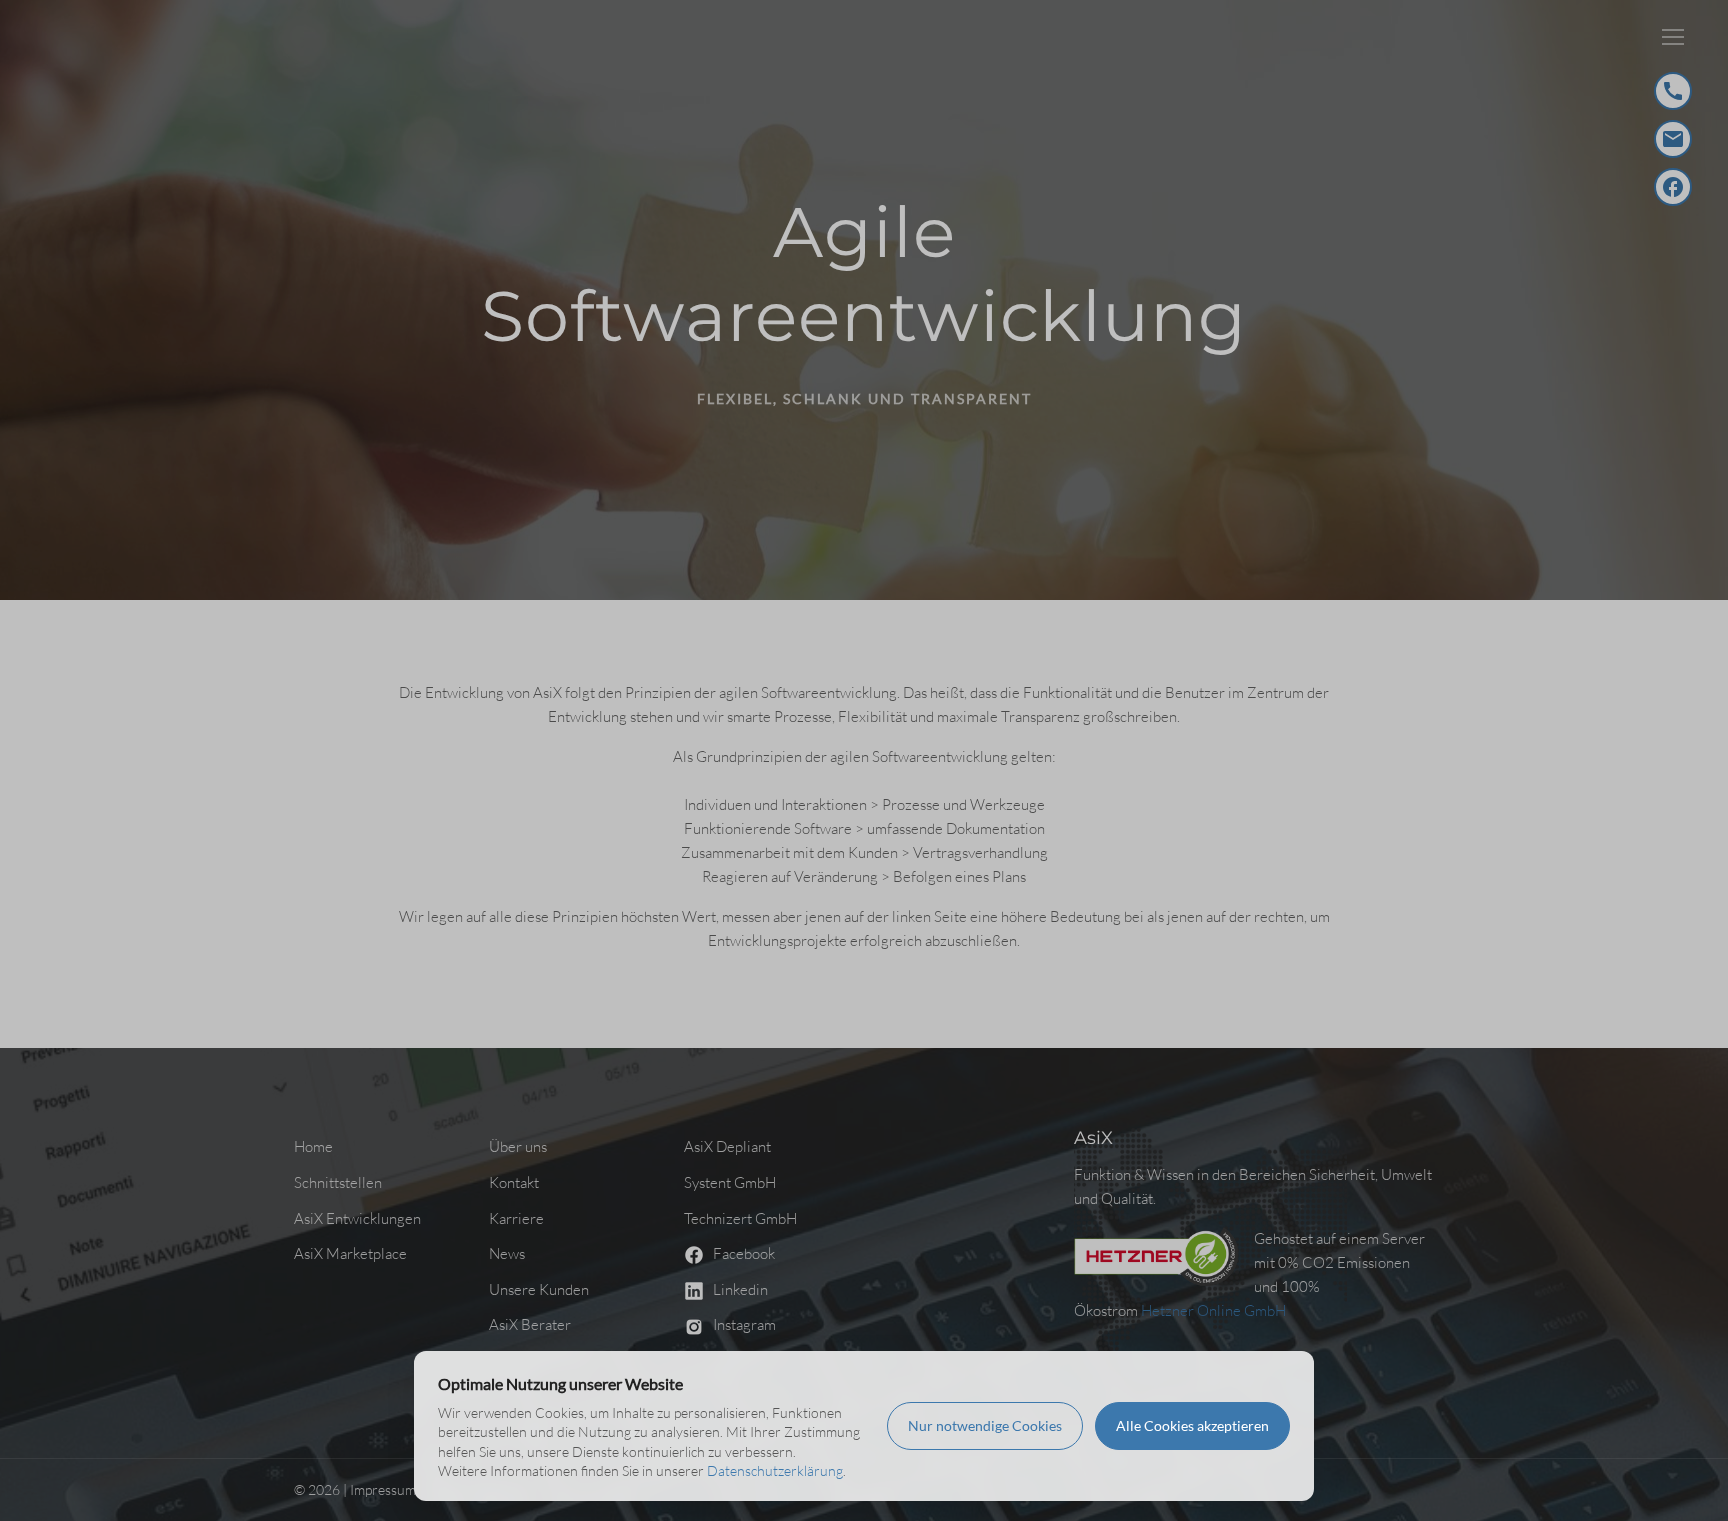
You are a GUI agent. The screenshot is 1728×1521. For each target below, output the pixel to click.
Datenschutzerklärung (775, 1470)
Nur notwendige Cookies (985, 1425)
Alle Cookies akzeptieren (1192, 1425)
